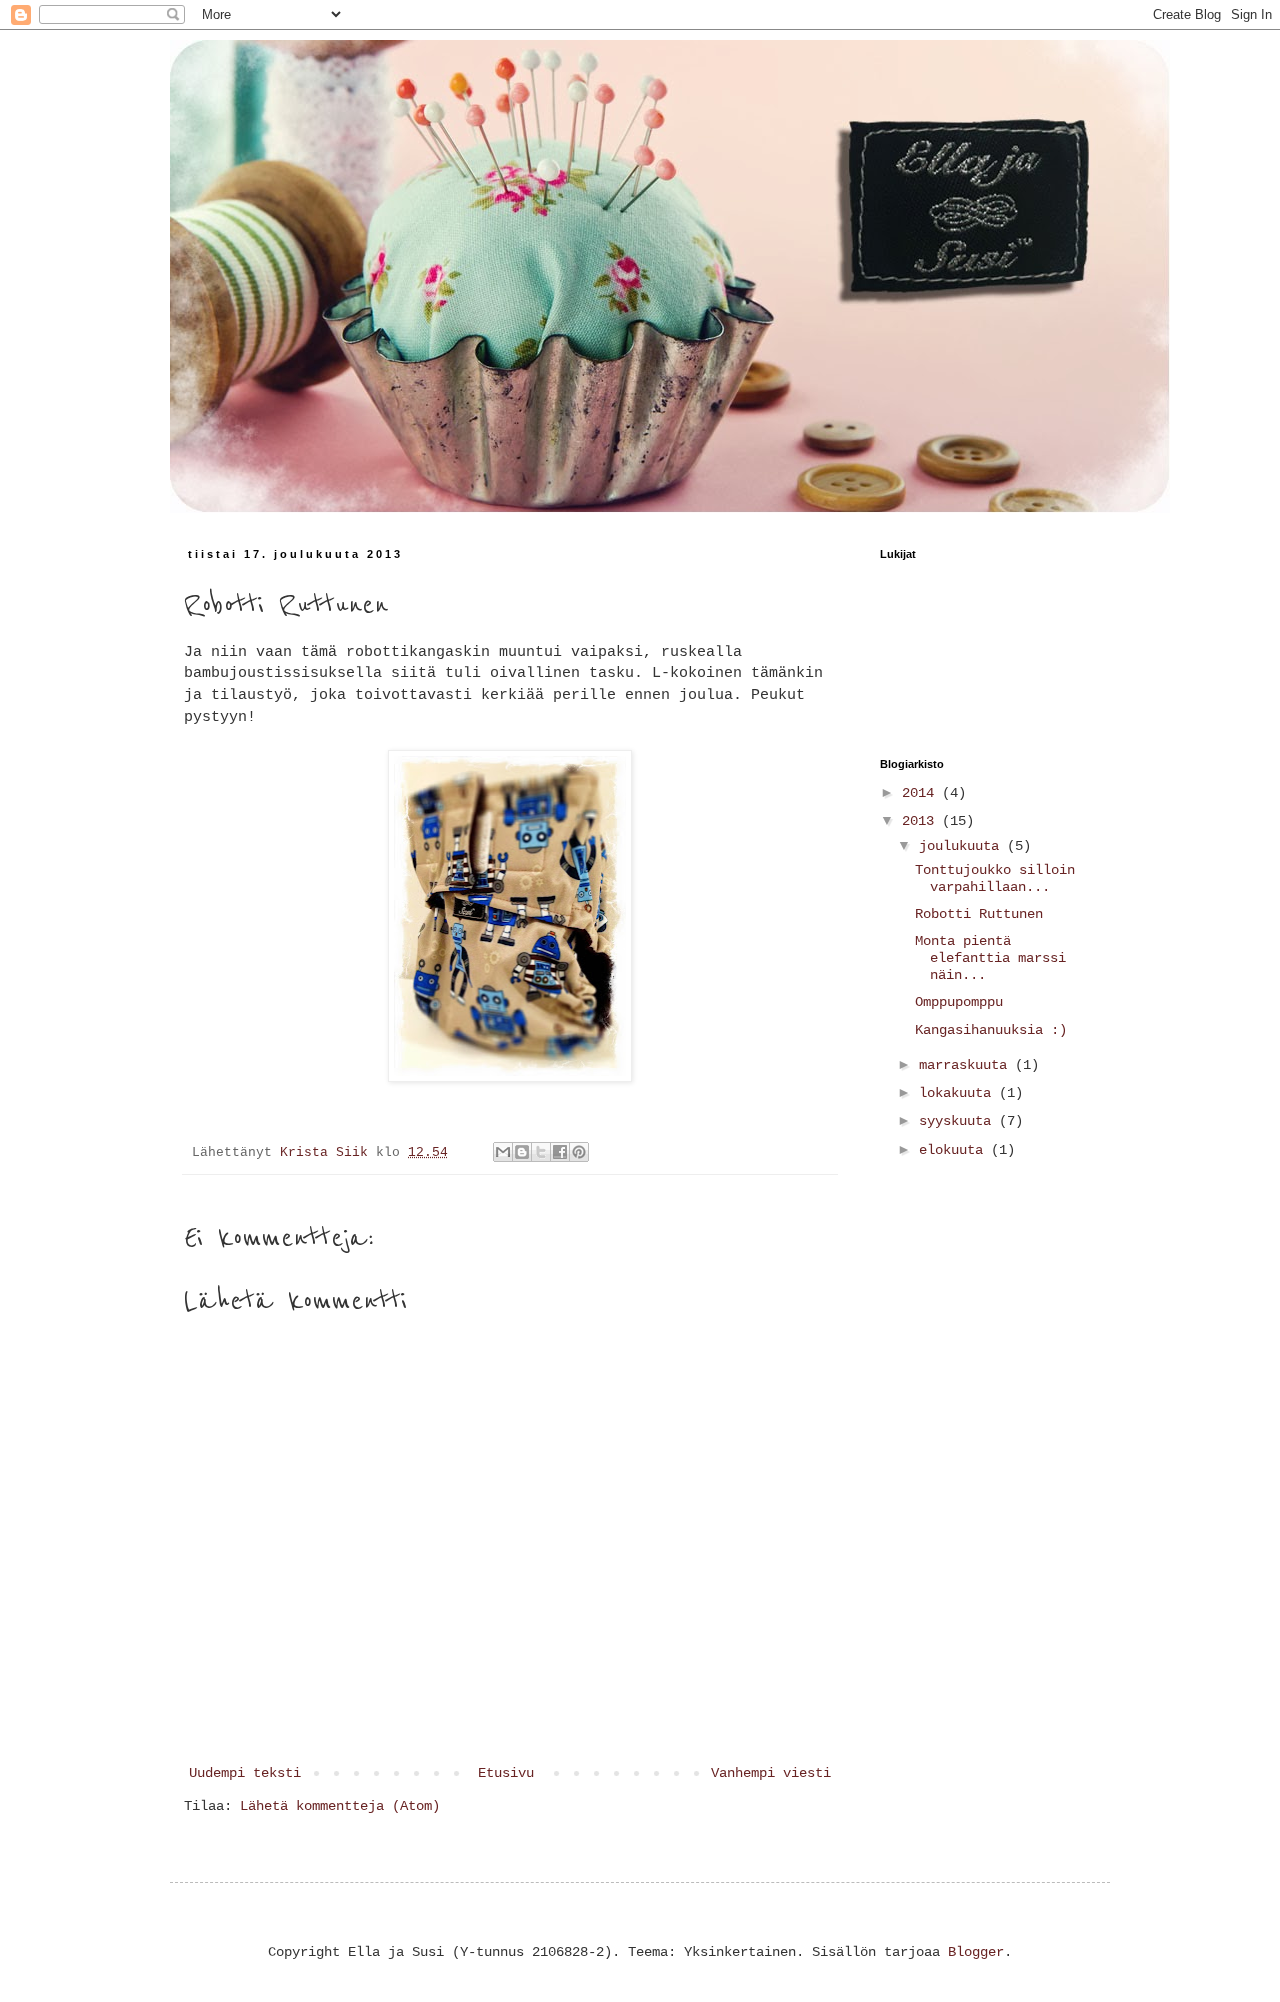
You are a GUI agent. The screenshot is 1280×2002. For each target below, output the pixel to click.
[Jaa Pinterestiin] (579, 1152)
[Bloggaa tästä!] (522, 1152)
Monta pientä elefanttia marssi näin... (990, 958)
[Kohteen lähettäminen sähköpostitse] (503, 1152)
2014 (922, 793)
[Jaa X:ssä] (541, 1152)
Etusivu (506, 1773)
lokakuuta (959, 1093)
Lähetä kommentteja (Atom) (340, 1806)
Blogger (976, 1952)
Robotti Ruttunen (979, 914)
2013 (922, 821)
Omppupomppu (959, 1002)
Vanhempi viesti (771, 1773)
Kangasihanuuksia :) (991, 1030)
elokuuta (955, 1150)
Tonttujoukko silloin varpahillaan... (995, 878)
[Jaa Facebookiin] (560, 1152)
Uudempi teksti (245, 1773)
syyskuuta (959, 1121)
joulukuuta (963, 846)
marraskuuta (967, 1065)
